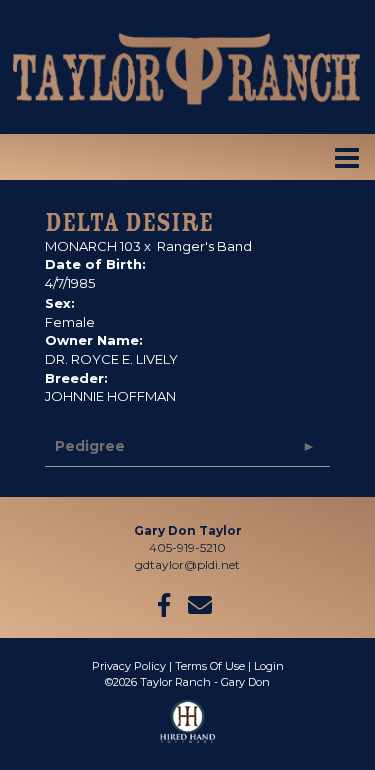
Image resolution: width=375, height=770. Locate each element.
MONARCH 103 (93, 246)
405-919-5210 (187, 547)
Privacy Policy (129, 666)
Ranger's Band (204, 246)
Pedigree (90, 446)
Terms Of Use (210, 666)
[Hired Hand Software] (187, 730)
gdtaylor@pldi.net (187, 564)
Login (269, 666)
